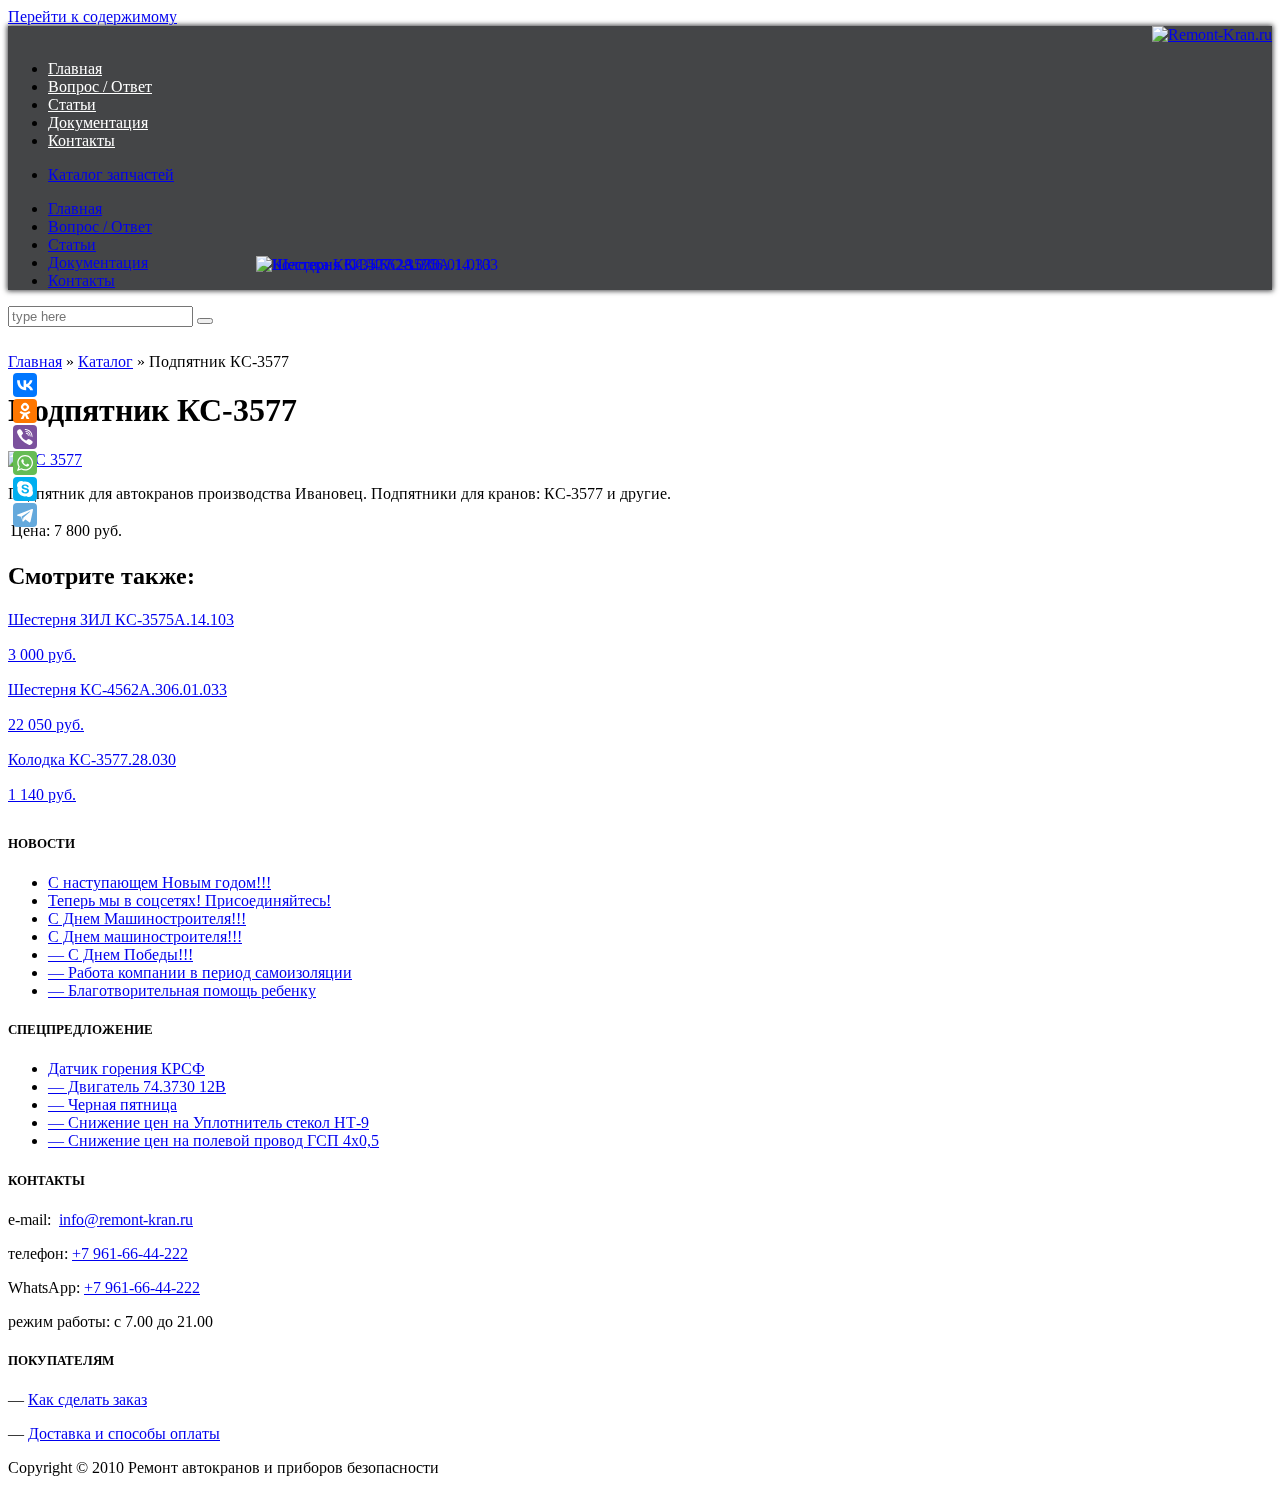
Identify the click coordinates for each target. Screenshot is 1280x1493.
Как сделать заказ (87, 1399)
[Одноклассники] (25, 411)
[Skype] (25, 489)
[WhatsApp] (25, 463)
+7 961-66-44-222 (130, 1253)
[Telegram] (25, 515)
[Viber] (25, 437)
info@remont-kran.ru (126, 1219)
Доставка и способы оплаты (124, 1433)
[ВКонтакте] (25, 385)
